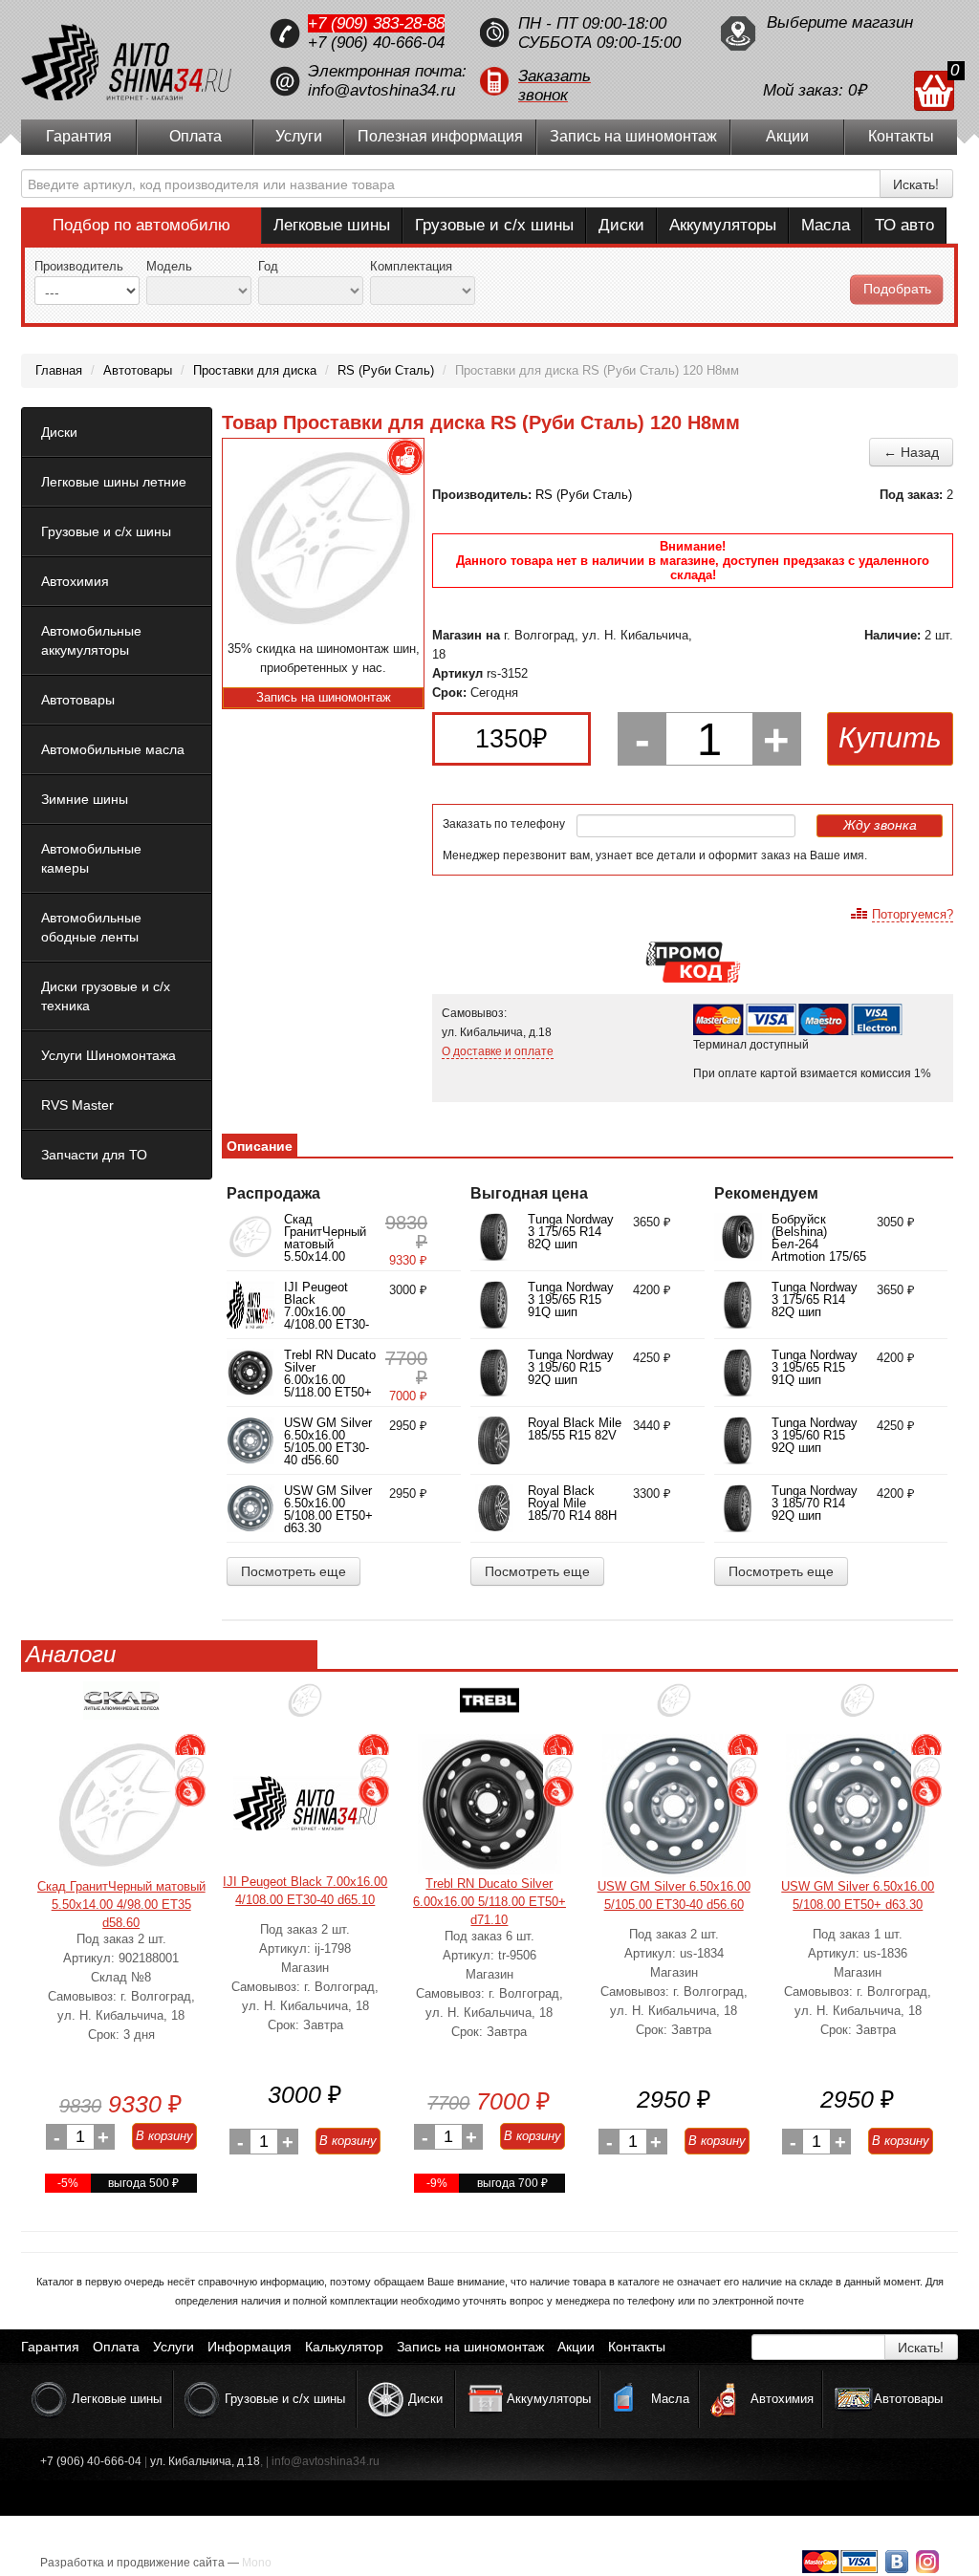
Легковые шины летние (114, 482)
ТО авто (904, 225)
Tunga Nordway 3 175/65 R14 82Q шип (571, 1232)
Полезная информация (440, 136)
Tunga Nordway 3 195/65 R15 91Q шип (571, 1299)
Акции (787, 136)
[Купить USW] (674, 1708)
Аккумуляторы (723, 225)
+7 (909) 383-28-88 (376, 23)
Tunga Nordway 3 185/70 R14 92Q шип (815, 1503)
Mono (257, 2563)
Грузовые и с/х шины (494, 225)
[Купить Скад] (121, 1708)
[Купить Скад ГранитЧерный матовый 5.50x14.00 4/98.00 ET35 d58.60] (121, 1806)
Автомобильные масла (113, 749)
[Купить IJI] (305, 1708)
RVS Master (77, 1105)
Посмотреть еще (294, 1571)
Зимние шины (85, 799)
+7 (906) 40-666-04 (376, 43)
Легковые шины (332, 225)
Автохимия (75, 581)
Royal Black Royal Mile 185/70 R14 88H (572, 1503)
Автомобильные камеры (91, 858)
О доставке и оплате (498, 1051)
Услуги (299, 136)
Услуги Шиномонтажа (109, 1055)
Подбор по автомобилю (141, 225)
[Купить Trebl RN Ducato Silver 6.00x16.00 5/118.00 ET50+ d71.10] (489, 1804)
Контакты (901, 136)
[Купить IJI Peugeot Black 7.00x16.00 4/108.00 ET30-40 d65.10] (305, 1803)
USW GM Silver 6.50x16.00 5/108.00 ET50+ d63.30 (328, 1509)
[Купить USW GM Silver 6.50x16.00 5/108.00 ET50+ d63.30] (858, 1806)
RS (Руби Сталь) (584, 495)
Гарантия (79, 136)
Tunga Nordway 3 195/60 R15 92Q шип (571, 1367)
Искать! (916, 184)
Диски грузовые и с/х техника (106, 996)
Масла (826, 225)
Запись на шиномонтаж (633, 136)
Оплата (196, 136)
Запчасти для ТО (94, 1155)
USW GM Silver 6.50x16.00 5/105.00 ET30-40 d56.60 (328, 1441)
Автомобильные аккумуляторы (91, 640)
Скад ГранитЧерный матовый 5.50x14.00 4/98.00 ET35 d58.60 (325, 1250)
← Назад (911, 452)
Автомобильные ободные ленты (91, 927)
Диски (621, 225)
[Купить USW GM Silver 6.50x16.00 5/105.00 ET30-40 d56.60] (674, 1806)
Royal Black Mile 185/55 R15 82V (575, 1429)
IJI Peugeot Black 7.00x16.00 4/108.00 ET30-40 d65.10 (326, 1312)
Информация (250, 2347)
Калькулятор (344, 2347)
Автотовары (78, 700)
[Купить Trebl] (489, 1708)
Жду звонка (880, 825)
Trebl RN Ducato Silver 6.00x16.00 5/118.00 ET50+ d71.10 (330, 1380)
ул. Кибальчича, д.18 (205, 2461)
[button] (590, 81)
